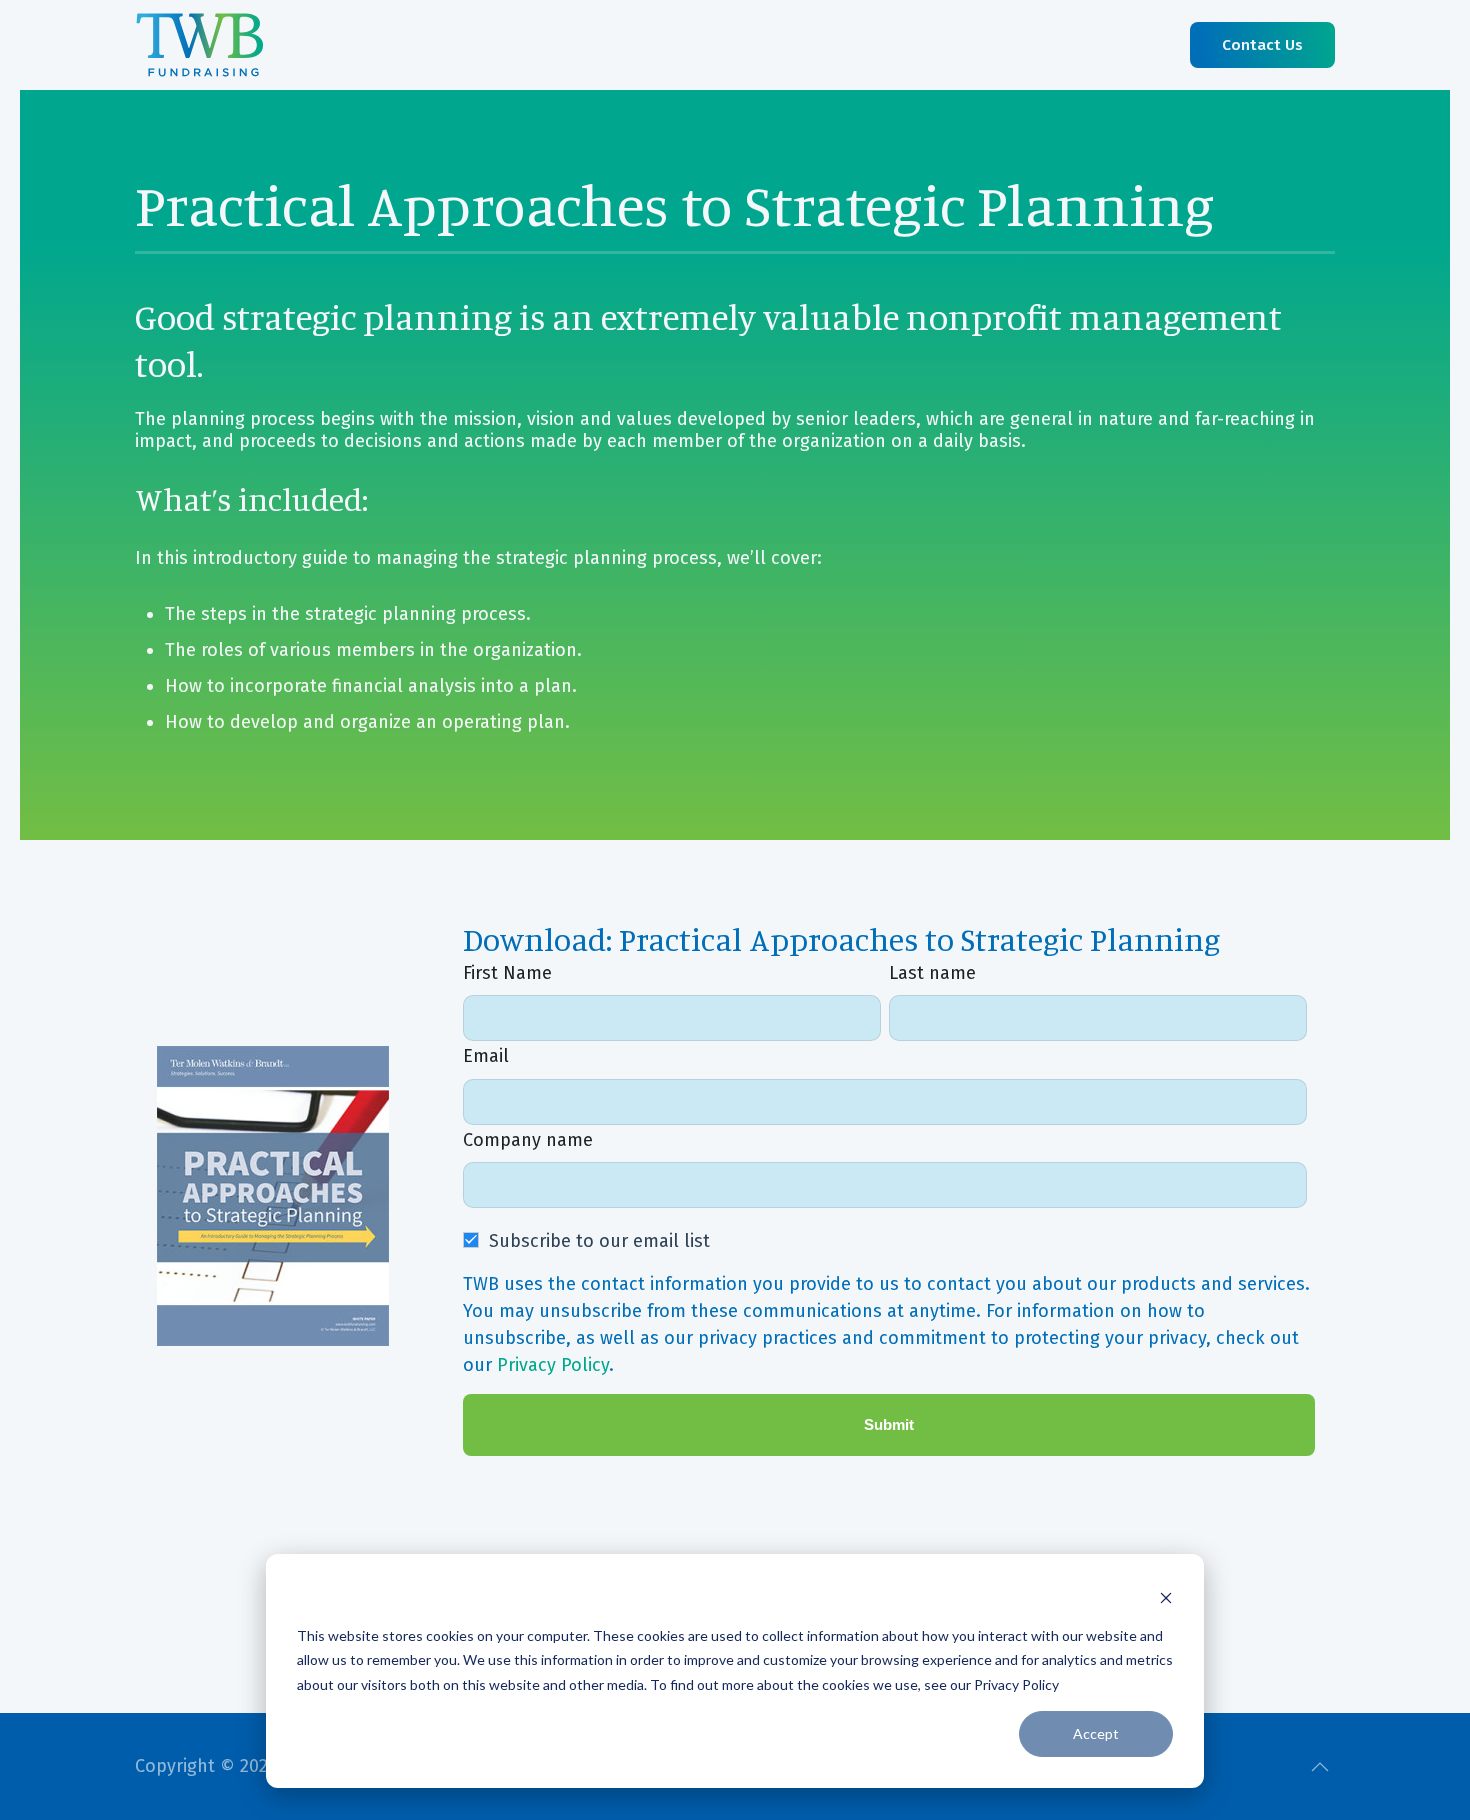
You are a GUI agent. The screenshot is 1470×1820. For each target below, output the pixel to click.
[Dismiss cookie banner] (1166, 1597)
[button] (1320, 1767)
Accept (1096, 1733)
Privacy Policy (553, 1365)
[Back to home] (200, 45)
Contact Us (1262, 45)
